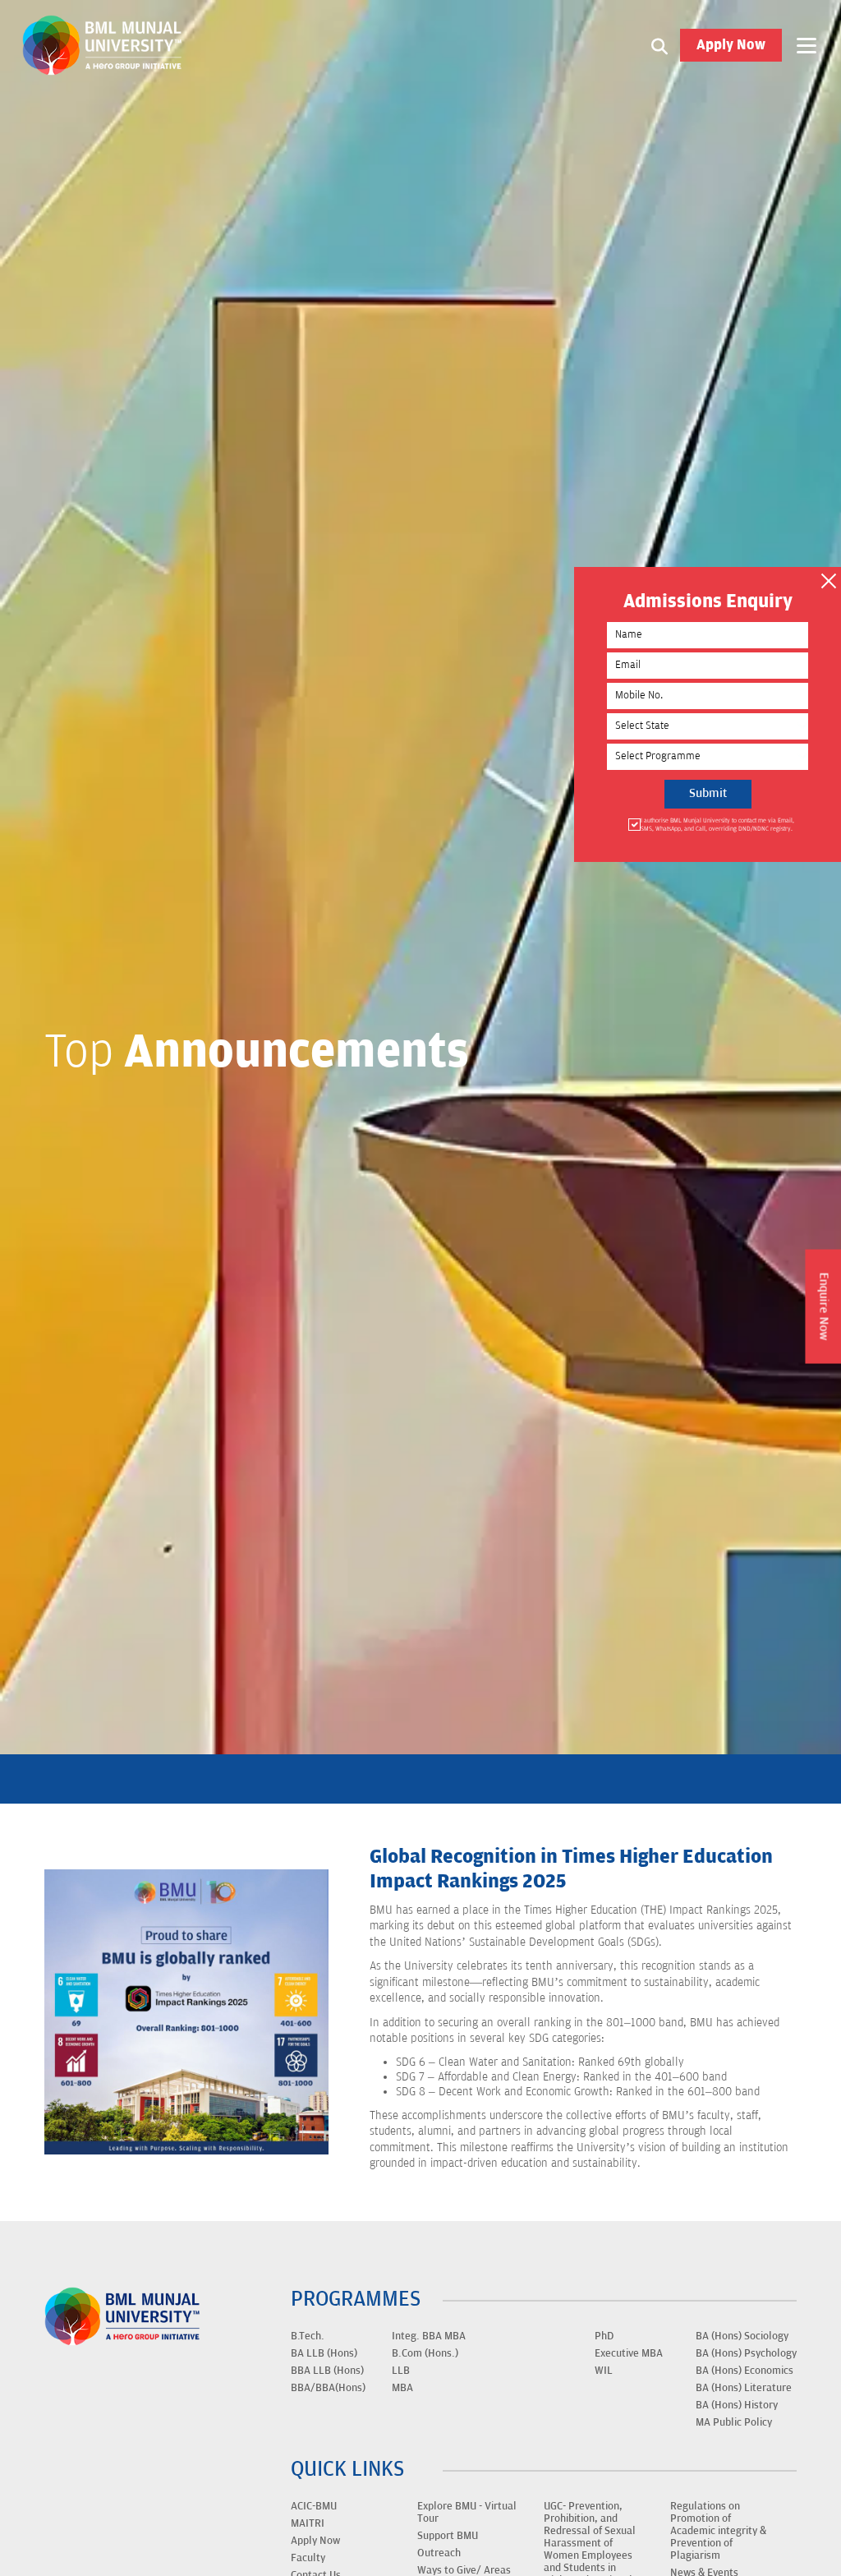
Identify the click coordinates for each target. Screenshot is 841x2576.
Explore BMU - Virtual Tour (467, 2512)
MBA (402, 2388)
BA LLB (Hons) (324, 2353)
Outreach (439, 2553)
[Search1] (659, 45)
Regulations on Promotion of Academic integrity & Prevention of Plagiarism (718, 2531)
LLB (401, 2371)
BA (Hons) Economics (744, 2371)
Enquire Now (823, 1306)
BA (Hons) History (737, 2405)
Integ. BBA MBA (429, 2336)
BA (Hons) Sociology (742, 2336)
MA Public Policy (734, 2422)
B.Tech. (308, 2336)
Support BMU (448, 2536)
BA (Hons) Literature (744, 2388)
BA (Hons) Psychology (746, 2353)
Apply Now (731, 45)
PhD (604, 2336)
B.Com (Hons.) (425, 2353)
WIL (604, 2371)
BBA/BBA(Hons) (328, 2388)
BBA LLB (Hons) (327, 2371)
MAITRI (308, 2523)
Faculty (308, 2558)
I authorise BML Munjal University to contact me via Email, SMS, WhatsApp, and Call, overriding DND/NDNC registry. (717, 825)
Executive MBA (629, 2353)
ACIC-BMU (314, 2506)
